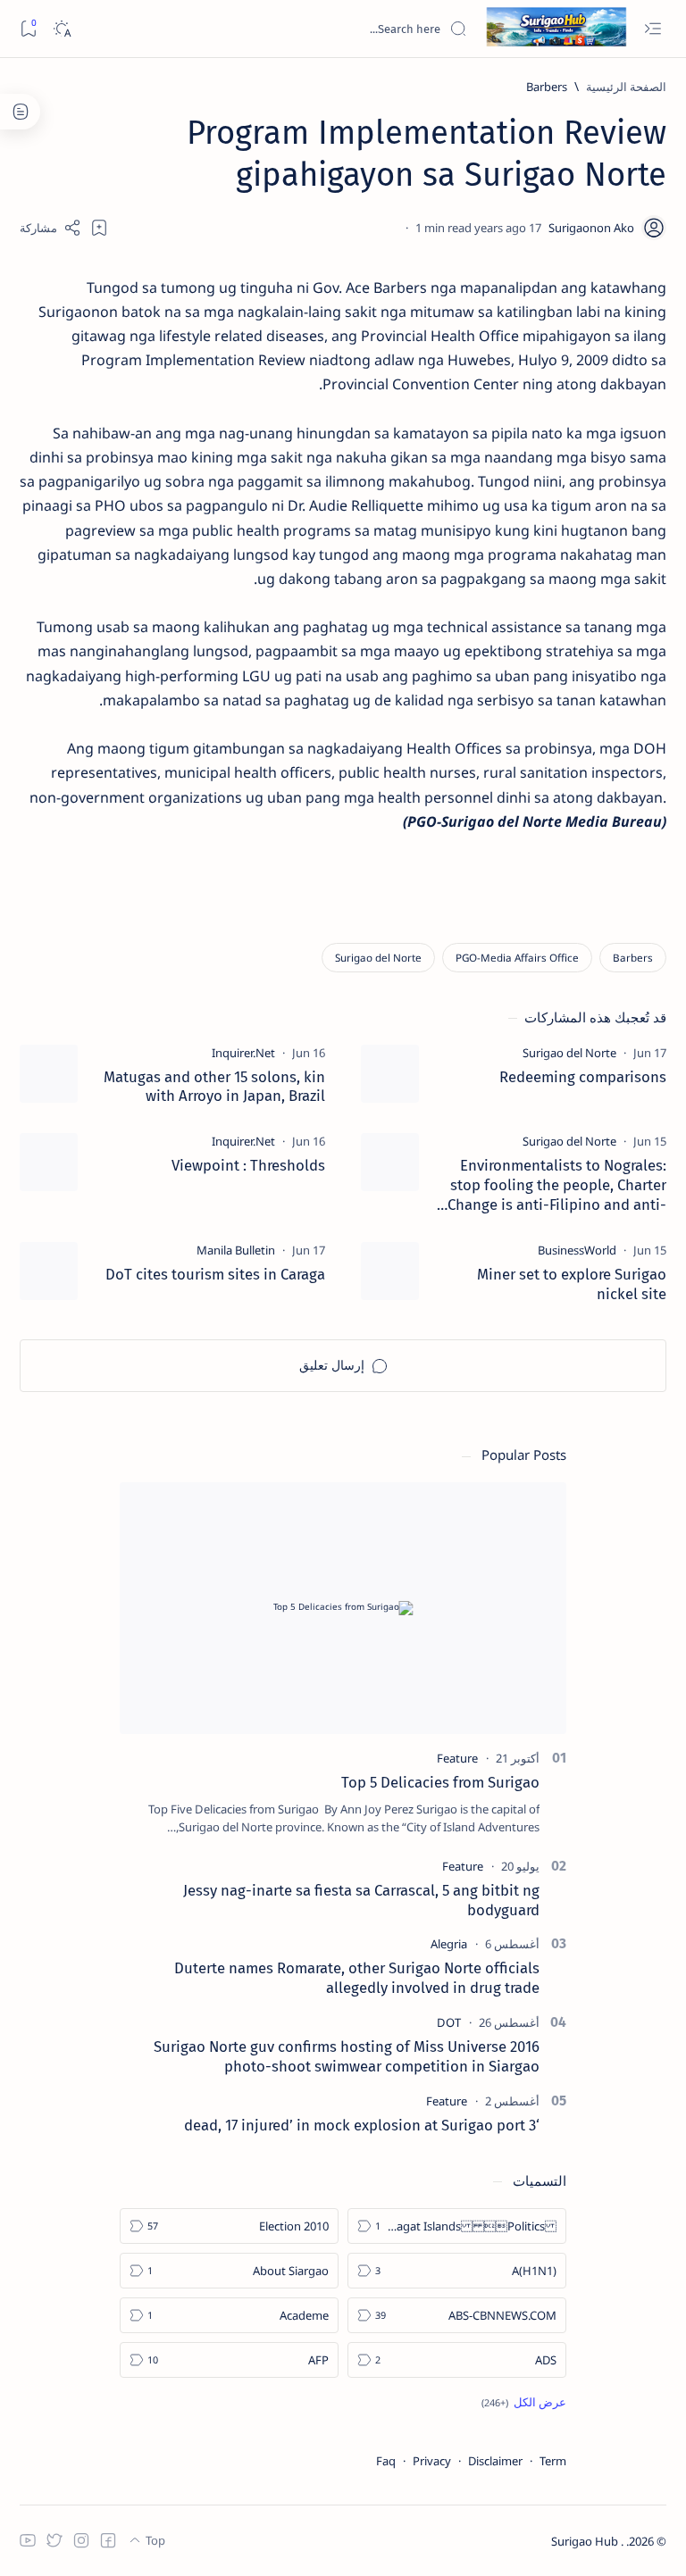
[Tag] (569, 1053)
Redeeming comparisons (583, 1077)
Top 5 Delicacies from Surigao (440, 1782)
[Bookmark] (28, 29)
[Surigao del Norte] (378, 958)
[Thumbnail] (390, 1074)
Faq (386, 2461)
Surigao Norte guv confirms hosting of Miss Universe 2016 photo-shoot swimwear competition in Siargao (347, 2056)
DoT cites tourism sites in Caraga (215, 1274)
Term (553, 2461)
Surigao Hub (586, 2541)
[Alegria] (449, 1944)
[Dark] (61, 29)
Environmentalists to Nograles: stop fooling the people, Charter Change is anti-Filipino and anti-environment (557, 1185)
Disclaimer (495, 2461)
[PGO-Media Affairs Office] (517, 958)
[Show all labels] (524, 2402)
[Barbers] (633, 958)
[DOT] (449, 2022)
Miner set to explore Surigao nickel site (572, 1284)
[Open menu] (653, 29)
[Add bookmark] (99, 228)
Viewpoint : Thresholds (248, 1165)
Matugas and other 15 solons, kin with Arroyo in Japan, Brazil (214, 1087)
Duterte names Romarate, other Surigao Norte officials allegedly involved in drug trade (357, 1978)
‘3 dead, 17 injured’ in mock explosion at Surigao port (362, 2125)
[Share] (50, 228)
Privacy (432, 2461)
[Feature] (457, 1758)
